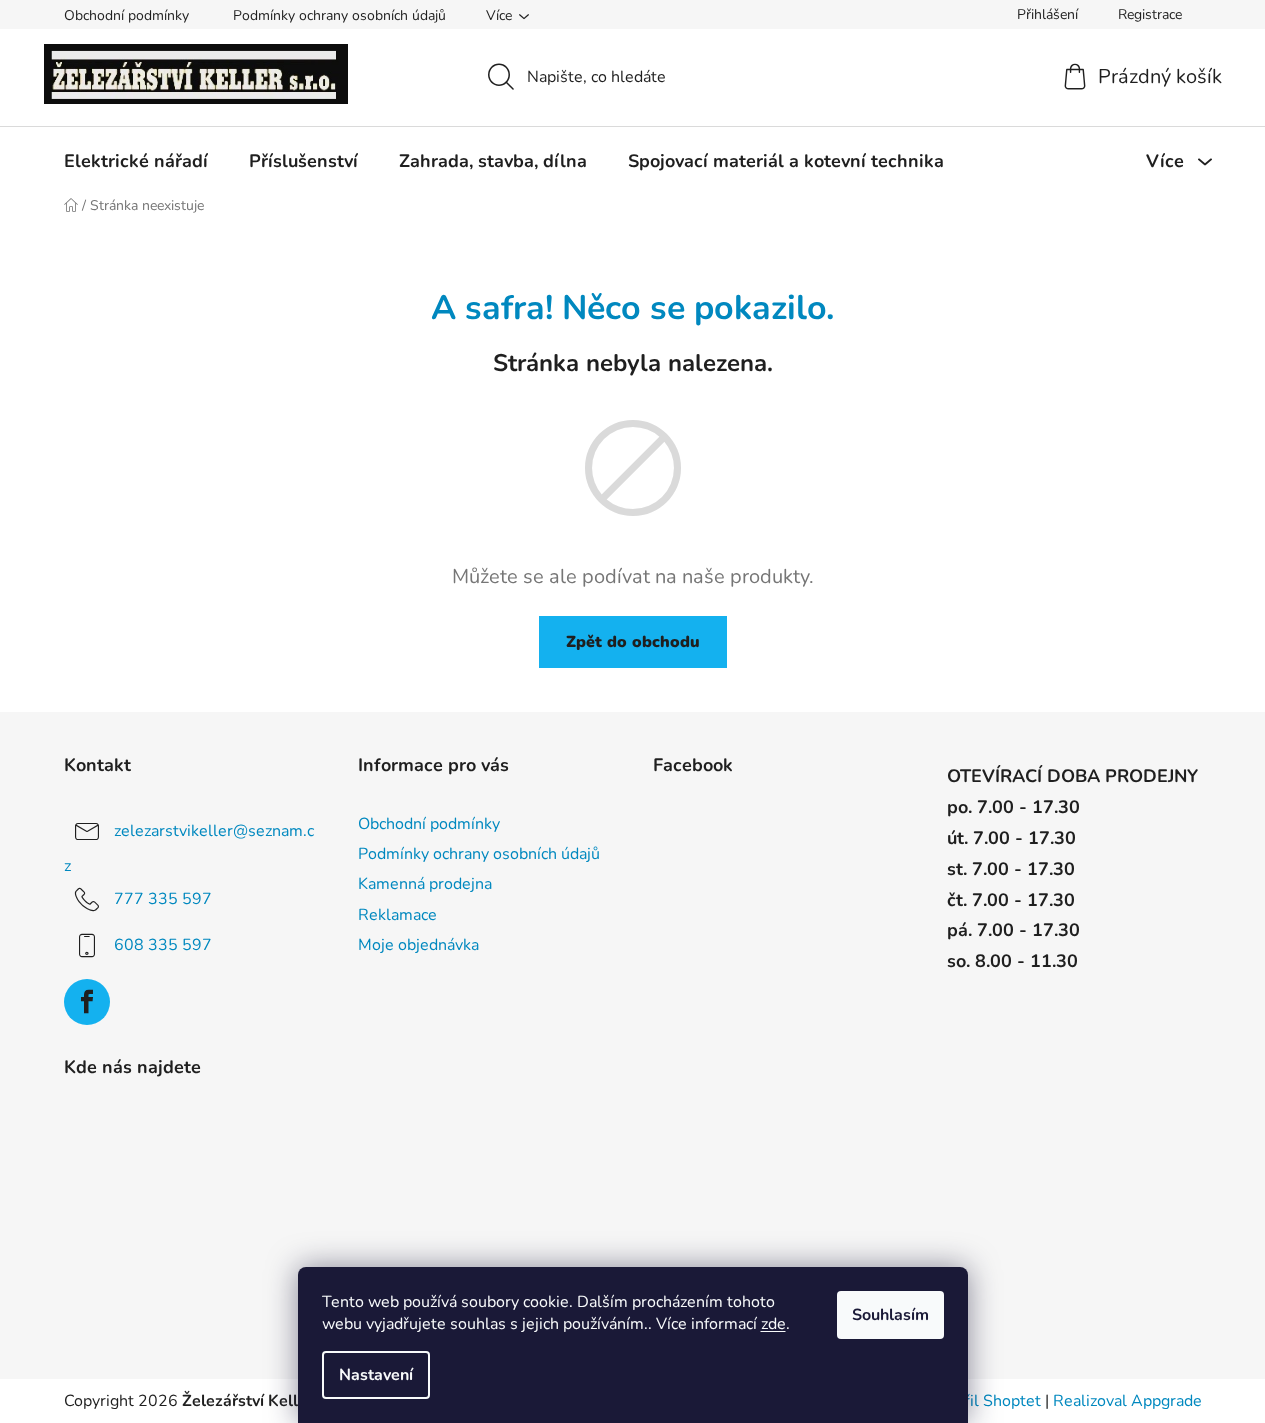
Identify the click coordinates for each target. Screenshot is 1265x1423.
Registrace (1150, 14)
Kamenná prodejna (425, 884)
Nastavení (376, 1375)
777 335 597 (163, 899)
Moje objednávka (418, 945)
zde (773, 1324)
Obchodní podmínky (126, 15)
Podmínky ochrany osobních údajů (339, 15)
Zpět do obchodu (633, 642)
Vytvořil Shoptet (981, 1401)
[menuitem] (136, 161)
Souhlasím (890, 1315)
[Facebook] (87, 1002)
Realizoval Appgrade (1127, 1401)
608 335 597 (163, 945)
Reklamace (397, 915)
